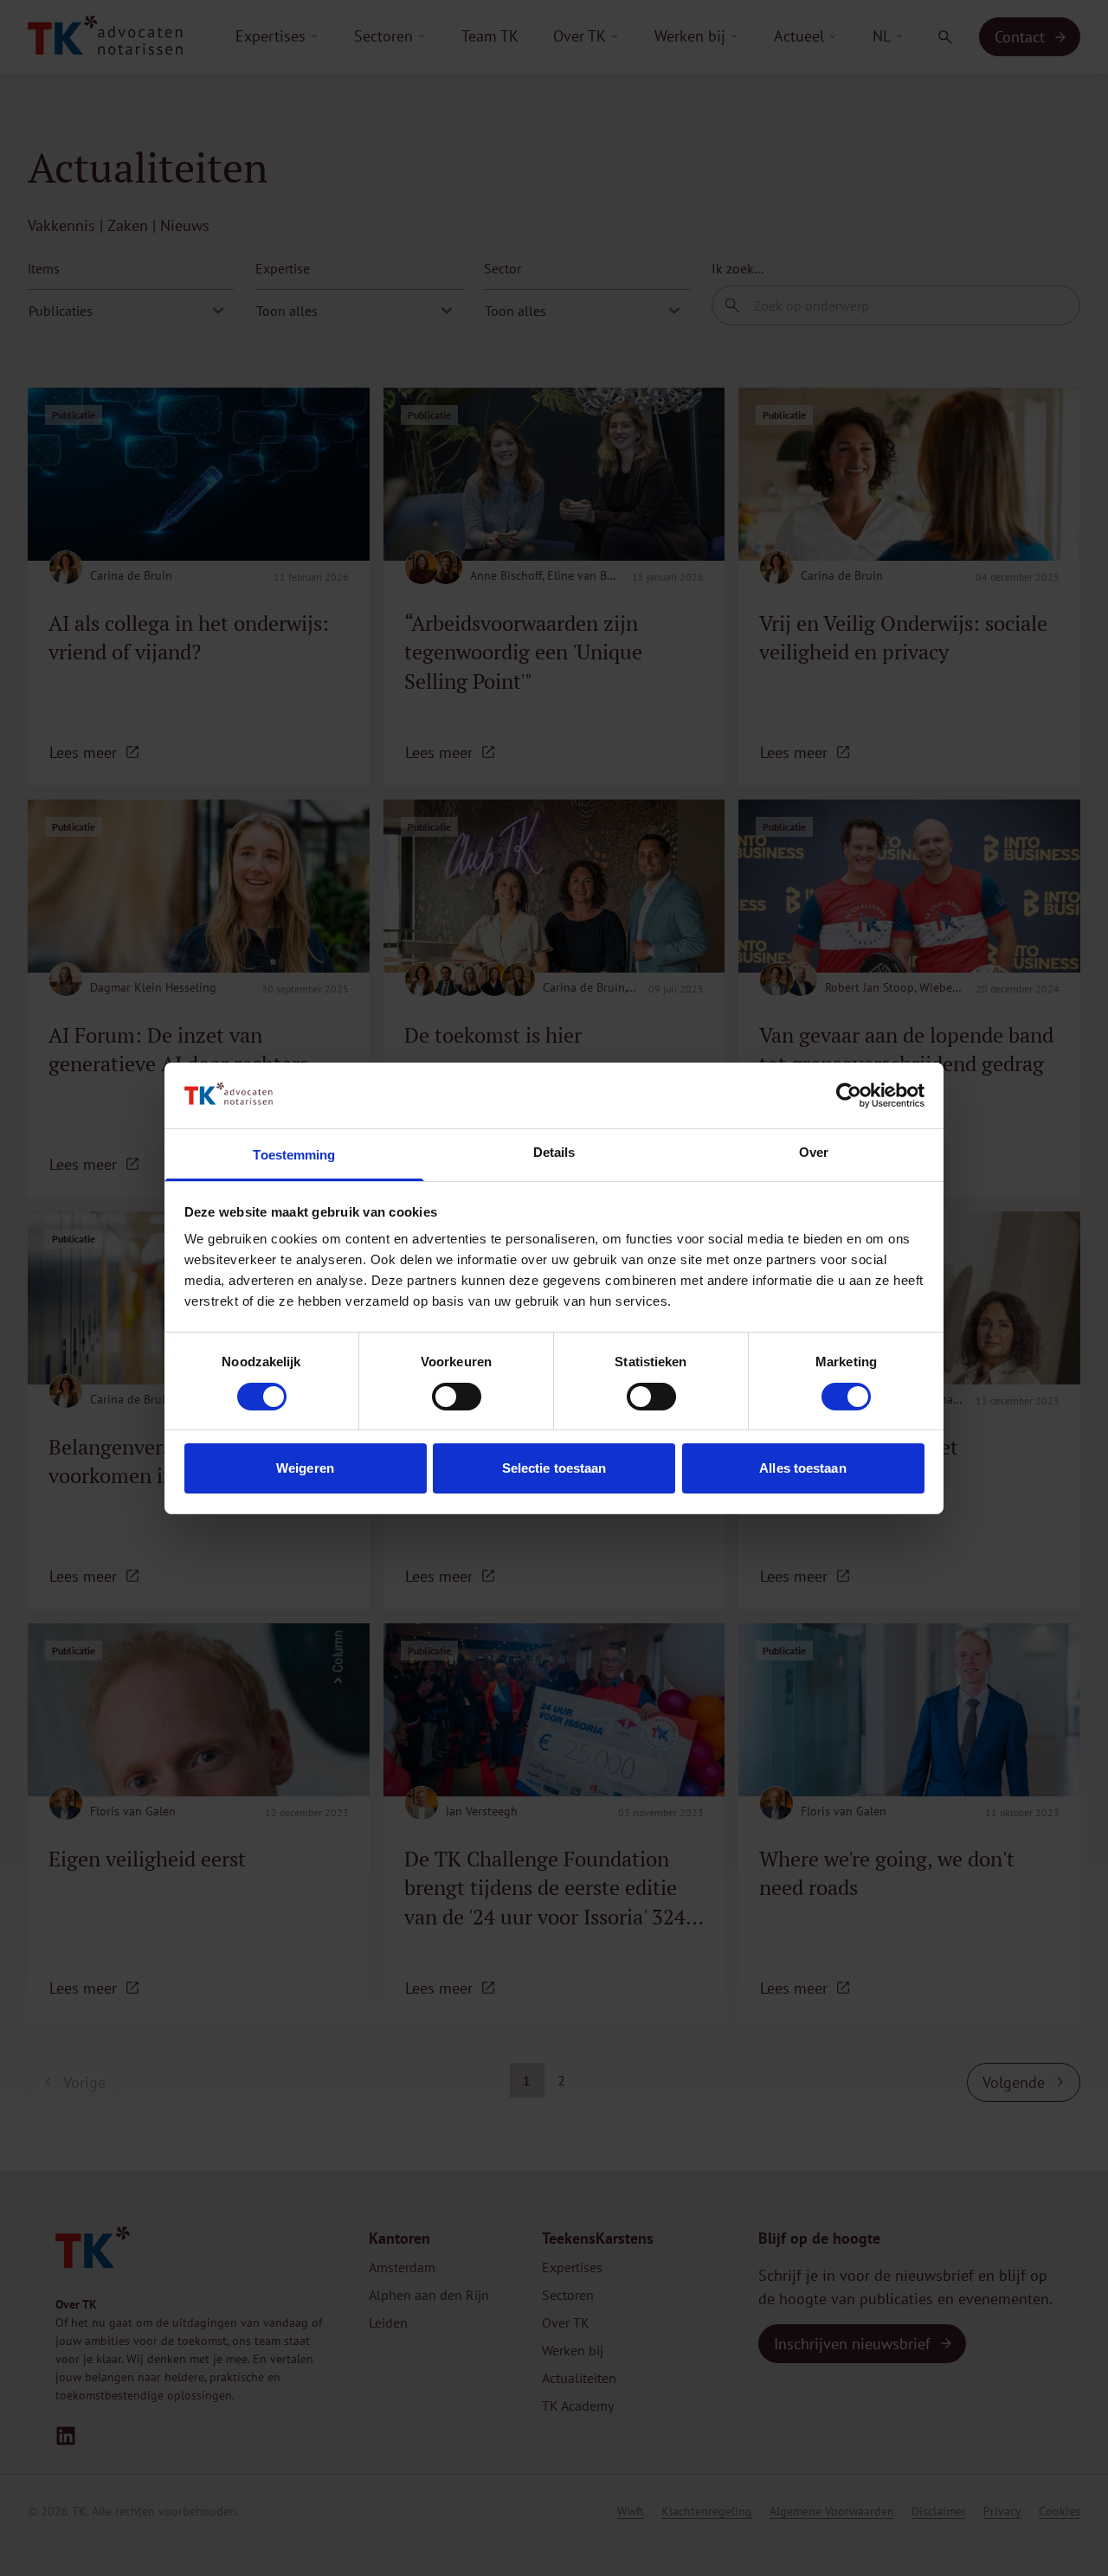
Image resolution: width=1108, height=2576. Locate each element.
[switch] (457, 1397)
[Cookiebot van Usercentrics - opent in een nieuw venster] (849, 1095)
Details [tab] (554, 1152)
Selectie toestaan (554, 1468)
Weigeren (305, 1468)
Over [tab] (814, 1152)
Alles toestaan (802, 1468)
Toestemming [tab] (294, 1155)
